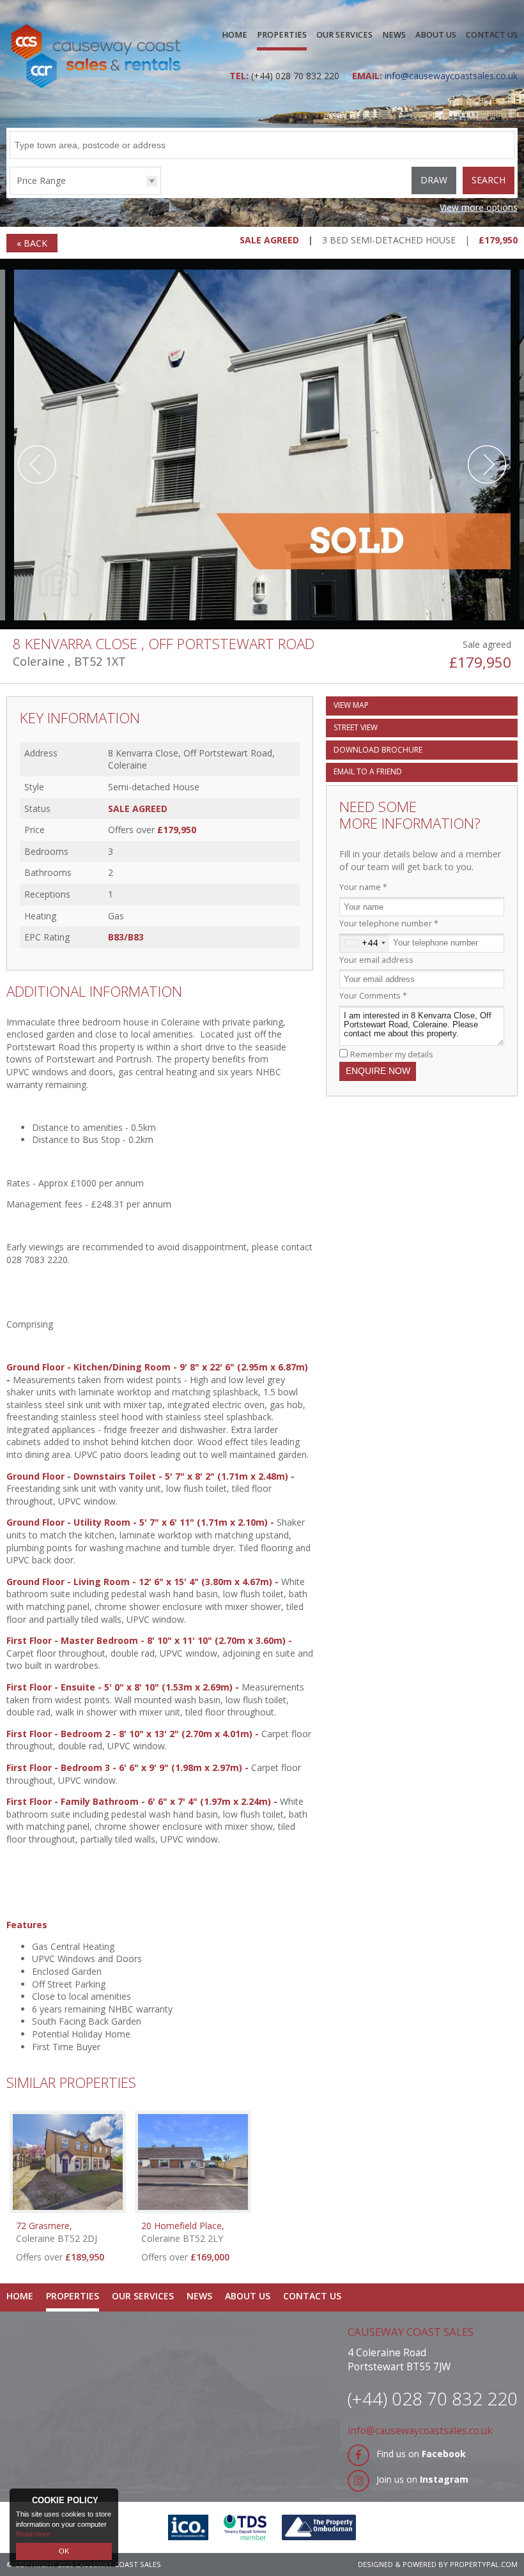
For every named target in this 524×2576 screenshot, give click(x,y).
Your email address (376, 960)
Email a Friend (368, 771)
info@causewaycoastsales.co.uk (420, 2431)
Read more (33, 2534)
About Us (436, 35)
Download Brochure (378, 750)
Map (351, 705)
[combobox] (365, 943)
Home (235, 35)
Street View (356, 727)
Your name (363, 887)
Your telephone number (389, 924)
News (394, 35)
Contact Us (492, 35)
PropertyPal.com (484, 2564)
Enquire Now (378, 1071)
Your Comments (373, 996)
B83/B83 (126, 937)
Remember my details (392, 1054)
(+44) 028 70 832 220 (295, 76)
